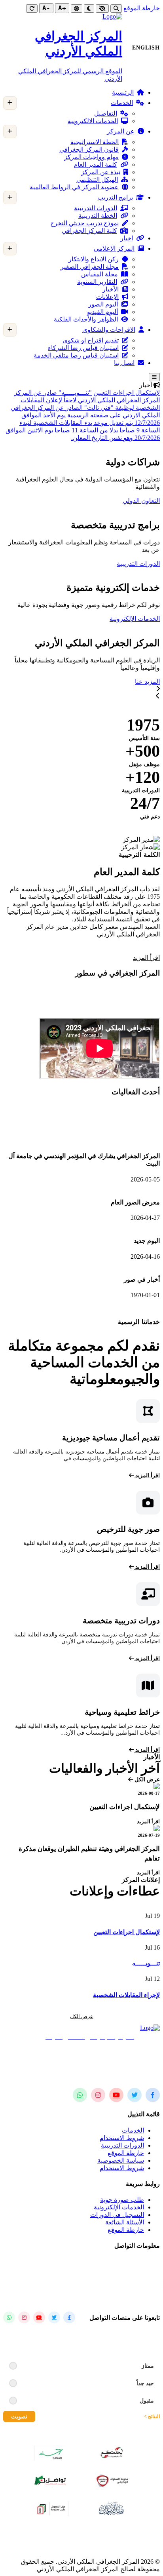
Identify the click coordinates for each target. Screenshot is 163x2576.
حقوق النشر (68, 2534)
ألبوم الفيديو (102, 312)
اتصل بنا (124, 363)
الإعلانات (107, 297)
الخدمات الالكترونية (93, 121)
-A (46, 8)
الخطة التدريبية (98, 216)
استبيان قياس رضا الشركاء (83, 348)
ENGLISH (146, 48)
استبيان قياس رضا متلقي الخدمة (76, 355)
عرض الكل (146, 1780)
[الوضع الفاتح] (77, 9)
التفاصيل (106, 113)
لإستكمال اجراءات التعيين (127, 393)
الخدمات (122, 103)
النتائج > (152, 2416)
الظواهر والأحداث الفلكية (86, 319)
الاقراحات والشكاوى (109, 330)
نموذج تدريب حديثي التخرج (84, 223)
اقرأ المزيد (146, 958)
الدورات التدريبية (96, 208)
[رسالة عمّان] (112, 2508)
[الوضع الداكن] (89, 9)
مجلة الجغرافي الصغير (90, 267)
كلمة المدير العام (95, 165)
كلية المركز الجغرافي (89, 231)
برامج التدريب (115, 197)
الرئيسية (123, 92)
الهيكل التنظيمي (97, 180)
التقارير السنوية (97, 282)
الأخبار (111, 289)
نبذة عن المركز (101, 172)
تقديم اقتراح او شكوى (91, 340)
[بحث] (116, 9)
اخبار (127, 238)
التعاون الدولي (141, 501)
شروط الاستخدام (122, 2138)
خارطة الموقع (142, 8)
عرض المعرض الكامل (38, 1314)
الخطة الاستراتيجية (95, 142)
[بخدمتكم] (112, 2453)
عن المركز (121, 131)
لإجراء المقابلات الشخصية (126, 1995)
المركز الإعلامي (114, 248)
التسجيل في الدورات (117, 2215)
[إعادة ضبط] (32, 9)
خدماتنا (118, 682)
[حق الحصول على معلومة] (51, 2508)
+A (62, 8)
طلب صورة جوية (122, 2200)
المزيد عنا (147, 682)
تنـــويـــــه (146, 1963)
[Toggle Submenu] (10, 103)
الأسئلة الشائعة (125, 2222)
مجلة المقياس (100, 274)
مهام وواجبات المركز (91, 157)
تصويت (19, 2416)
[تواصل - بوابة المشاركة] (51, 2481)
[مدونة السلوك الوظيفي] (112, 2481)
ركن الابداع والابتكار (94, 259)
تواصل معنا (87, 619)
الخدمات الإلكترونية (135, 619)
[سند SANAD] (51, 2453)
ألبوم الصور (103, 304)
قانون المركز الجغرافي (89, 149)
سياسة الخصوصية (121, 2160)
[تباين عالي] (102, 9)
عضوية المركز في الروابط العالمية (74, 187)
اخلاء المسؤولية (82, 2548)
